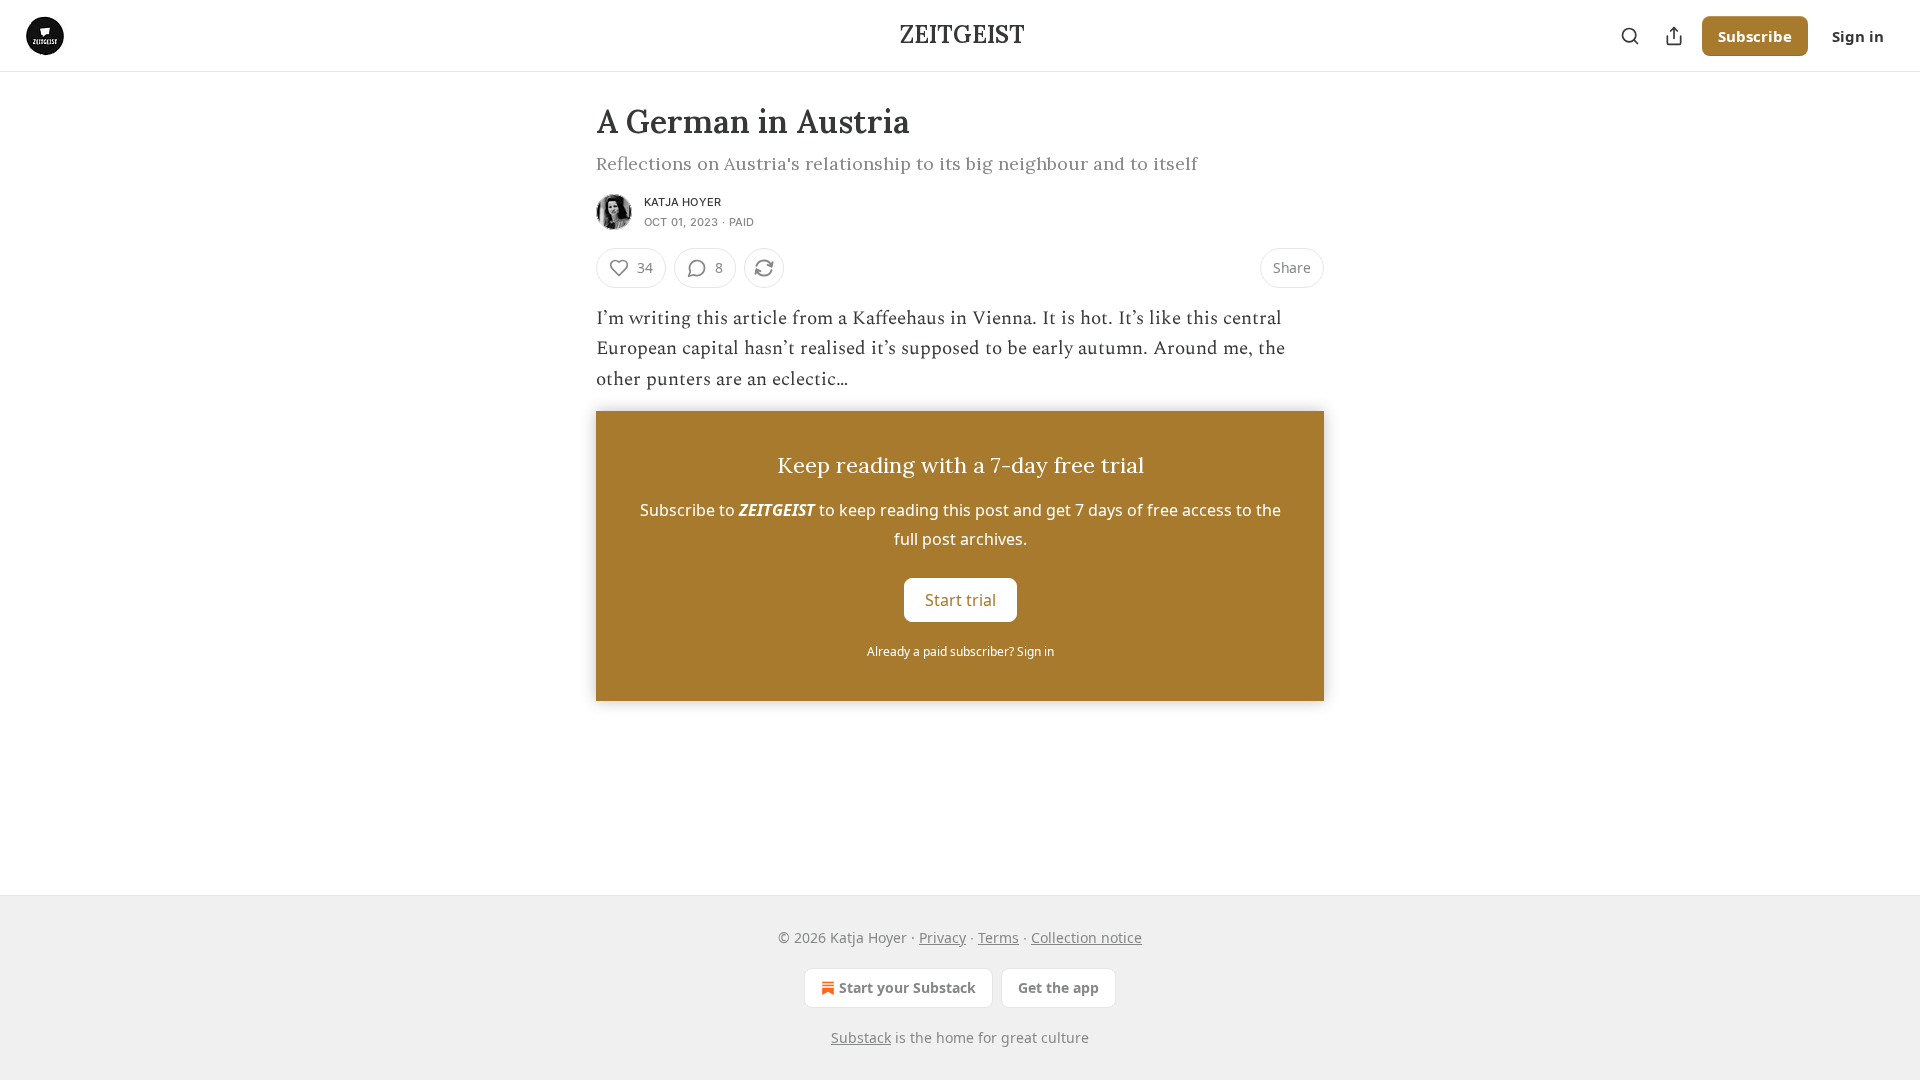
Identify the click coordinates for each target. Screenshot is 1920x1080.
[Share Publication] (1674, 36)
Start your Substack (907, 987)
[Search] (1630, 36)
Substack (861, 1037)
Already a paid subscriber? (960, 651)
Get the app (1058, 987)
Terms (998, 937)
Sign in (1858, 36)
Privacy (942, 937)
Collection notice (1086, 937)
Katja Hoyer (682, 202)
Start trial (960, 600)
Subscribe (1755, 36)
